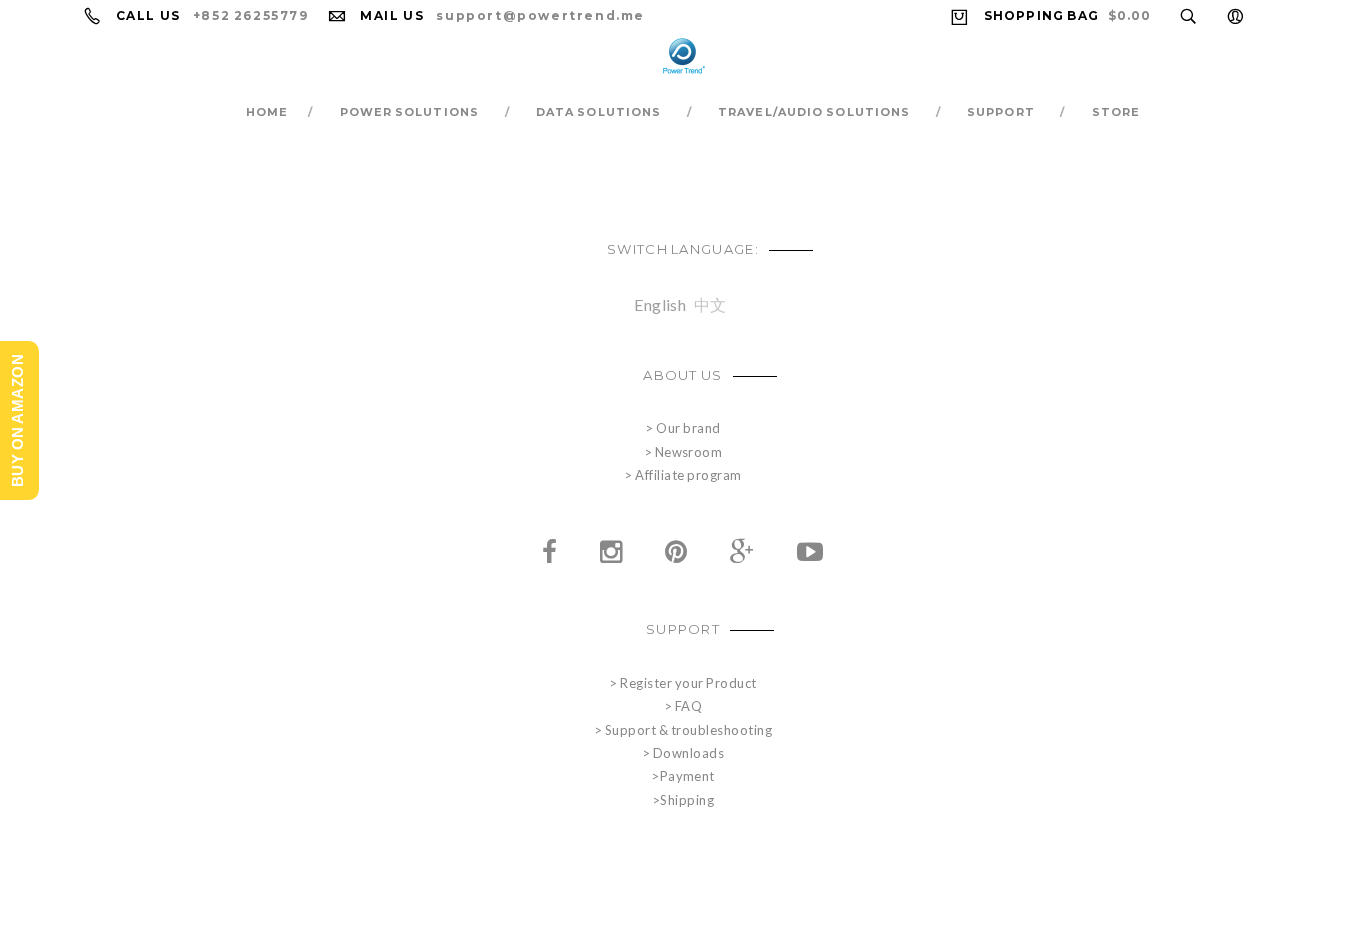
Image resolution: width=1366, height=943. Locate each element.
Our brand (688, 428)
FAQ (688, 706)
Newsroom (689, 452)
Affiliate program (688, 475)
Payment (687, 776)
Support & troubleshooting (688, 730)
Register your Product (688, 683)
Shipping (687, 800)
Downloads (688, 753)
